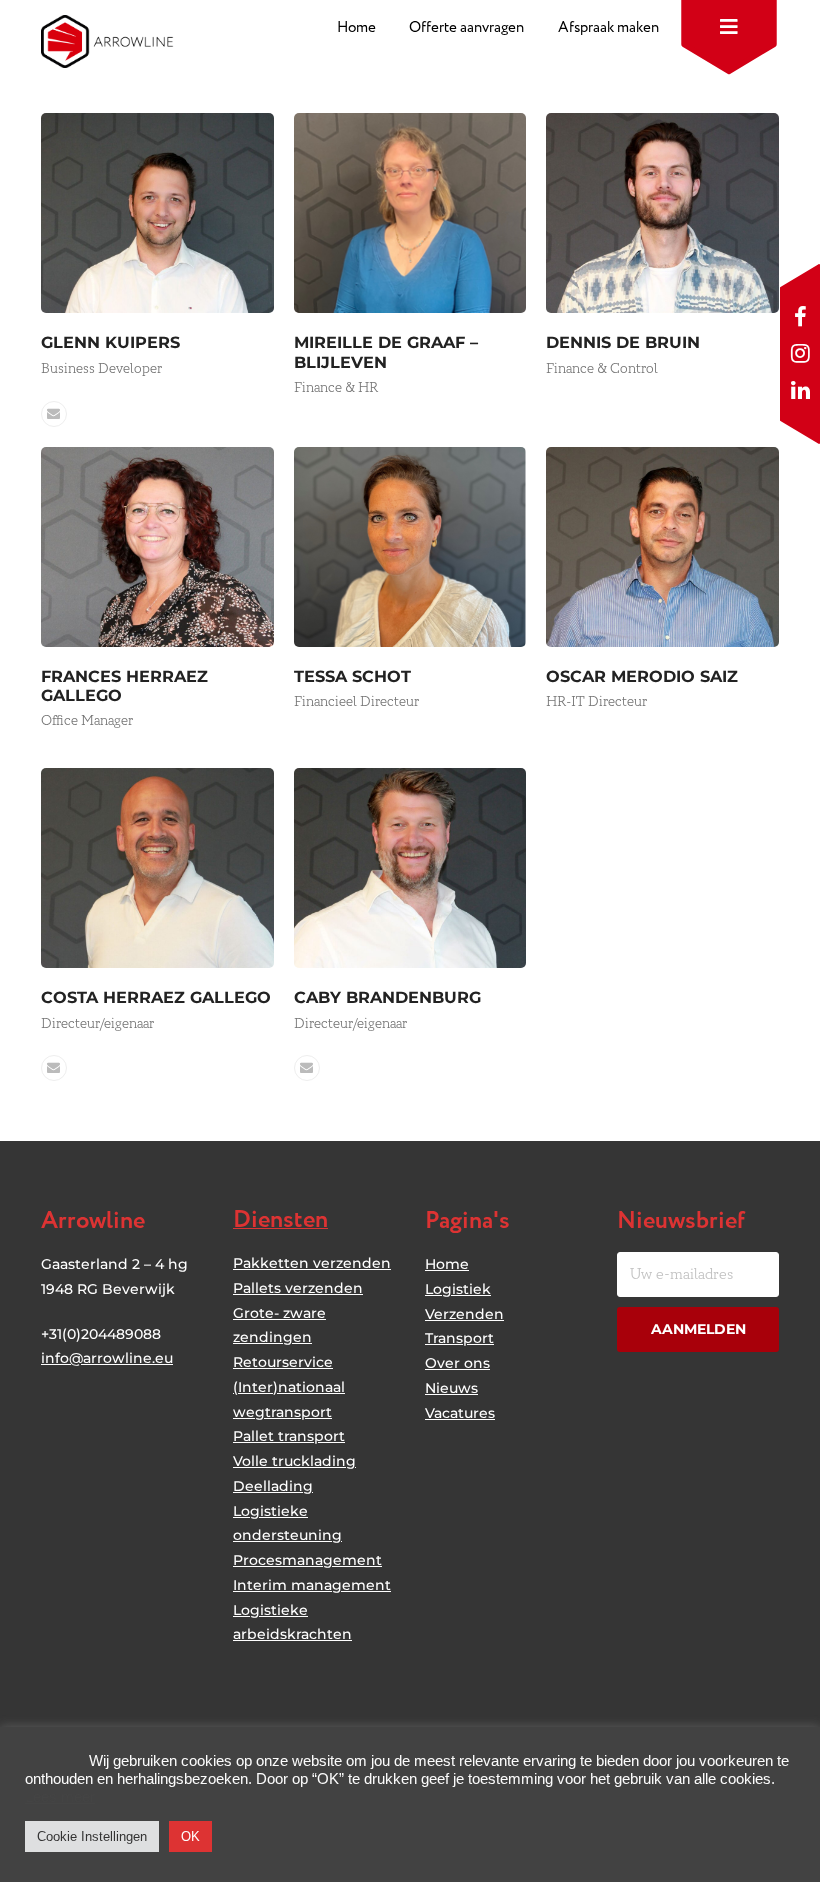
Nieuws (451, 1388)
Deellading (273, 1486)
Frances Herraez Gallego (124, 685)
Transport (459, 1338)
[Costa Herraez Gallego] (157, 867)
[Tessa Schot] (410, 545)
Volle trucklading (294, 1461)
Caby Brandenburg (387, 997)
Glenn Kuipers (110, 342)
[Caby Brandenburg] (410, 867)
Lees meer (60, 1797)
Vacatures (460, 1413)
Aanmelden (698, 1329)
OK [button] (190, 1836)
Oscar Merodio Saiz (642, 676)
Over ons (457, 1363)
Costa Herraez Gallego (156, 997)
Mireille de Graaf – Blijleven (386, 351)
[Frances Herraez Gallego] (157, 545)
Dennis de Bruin (623, 342)
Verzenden (464, 1314)
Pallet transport (289, 1436)
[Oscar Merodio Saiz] (662, 545)
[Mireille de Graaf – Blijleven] (410, 212)
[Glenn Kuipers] (157, 212)
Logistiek (458, 1289)
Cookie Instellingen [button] (92, 1836)
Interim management (312, 1585)
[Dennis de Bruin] (662, 212)
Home (447, 1264)
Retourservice (283, 1362)
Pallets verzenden (298, 1288)
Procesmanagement (307, 1560)
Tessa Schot (352, 676)
